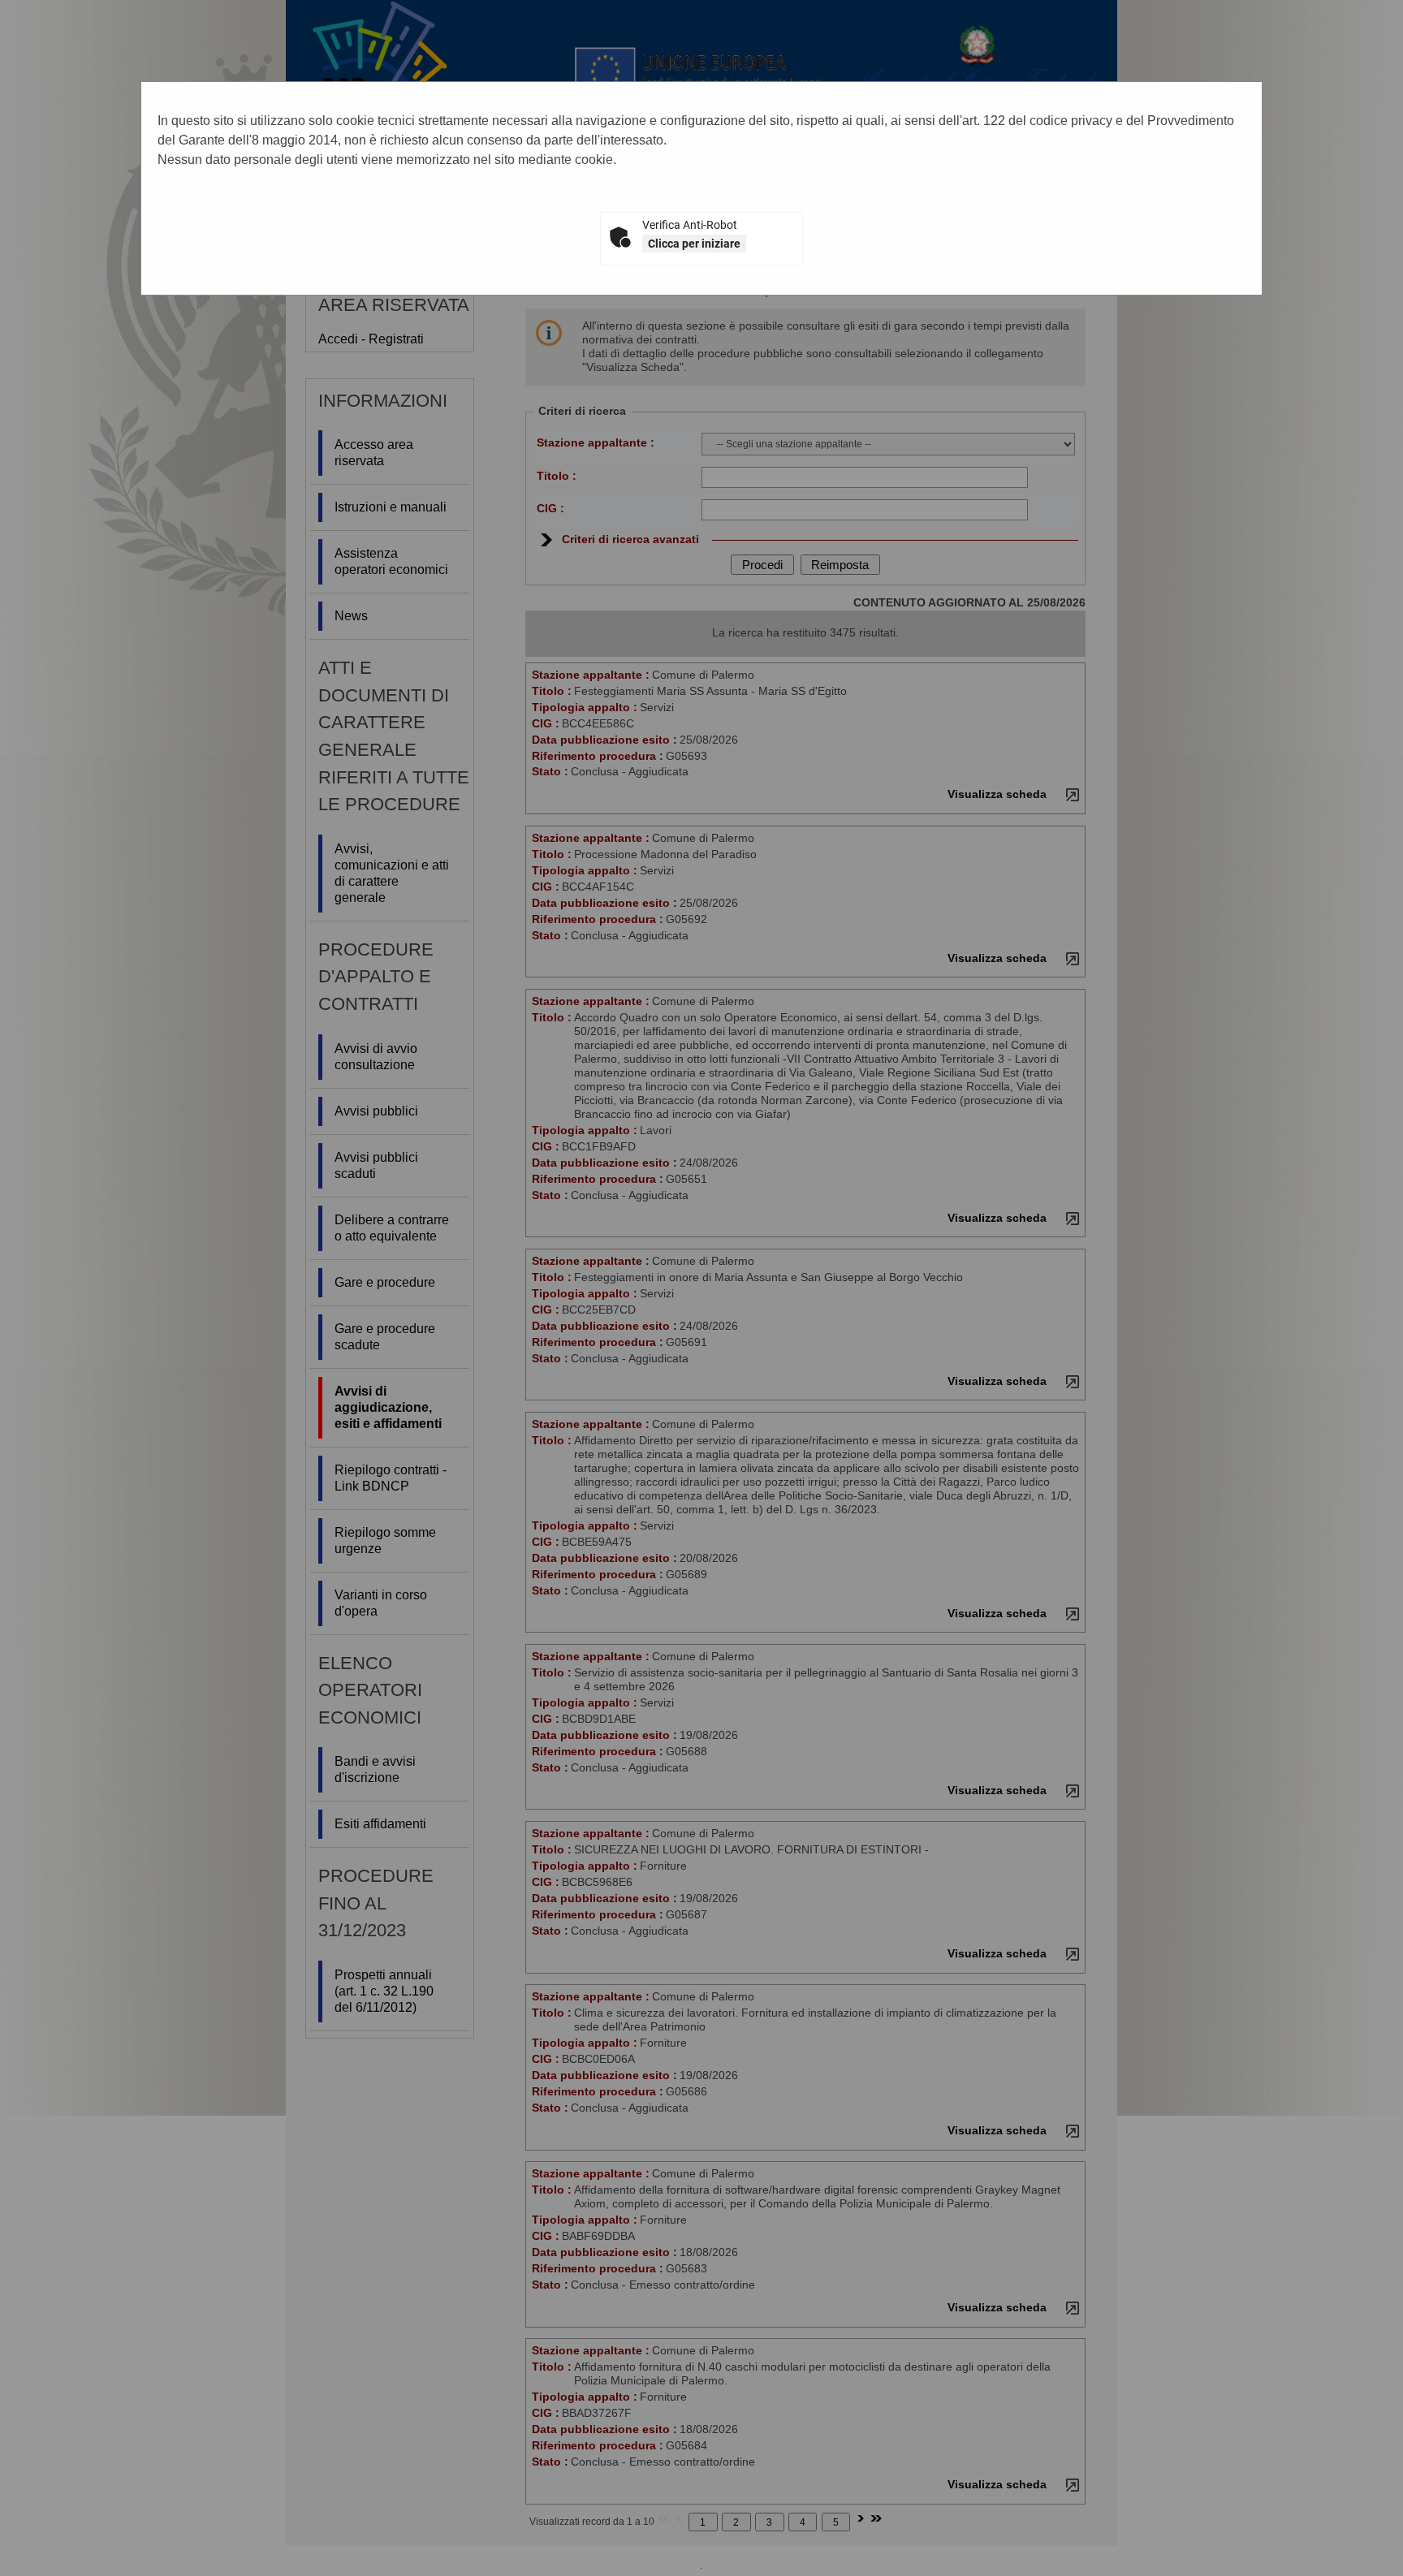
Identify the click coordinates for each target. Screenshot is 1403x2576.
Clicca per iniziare (694, 244)
